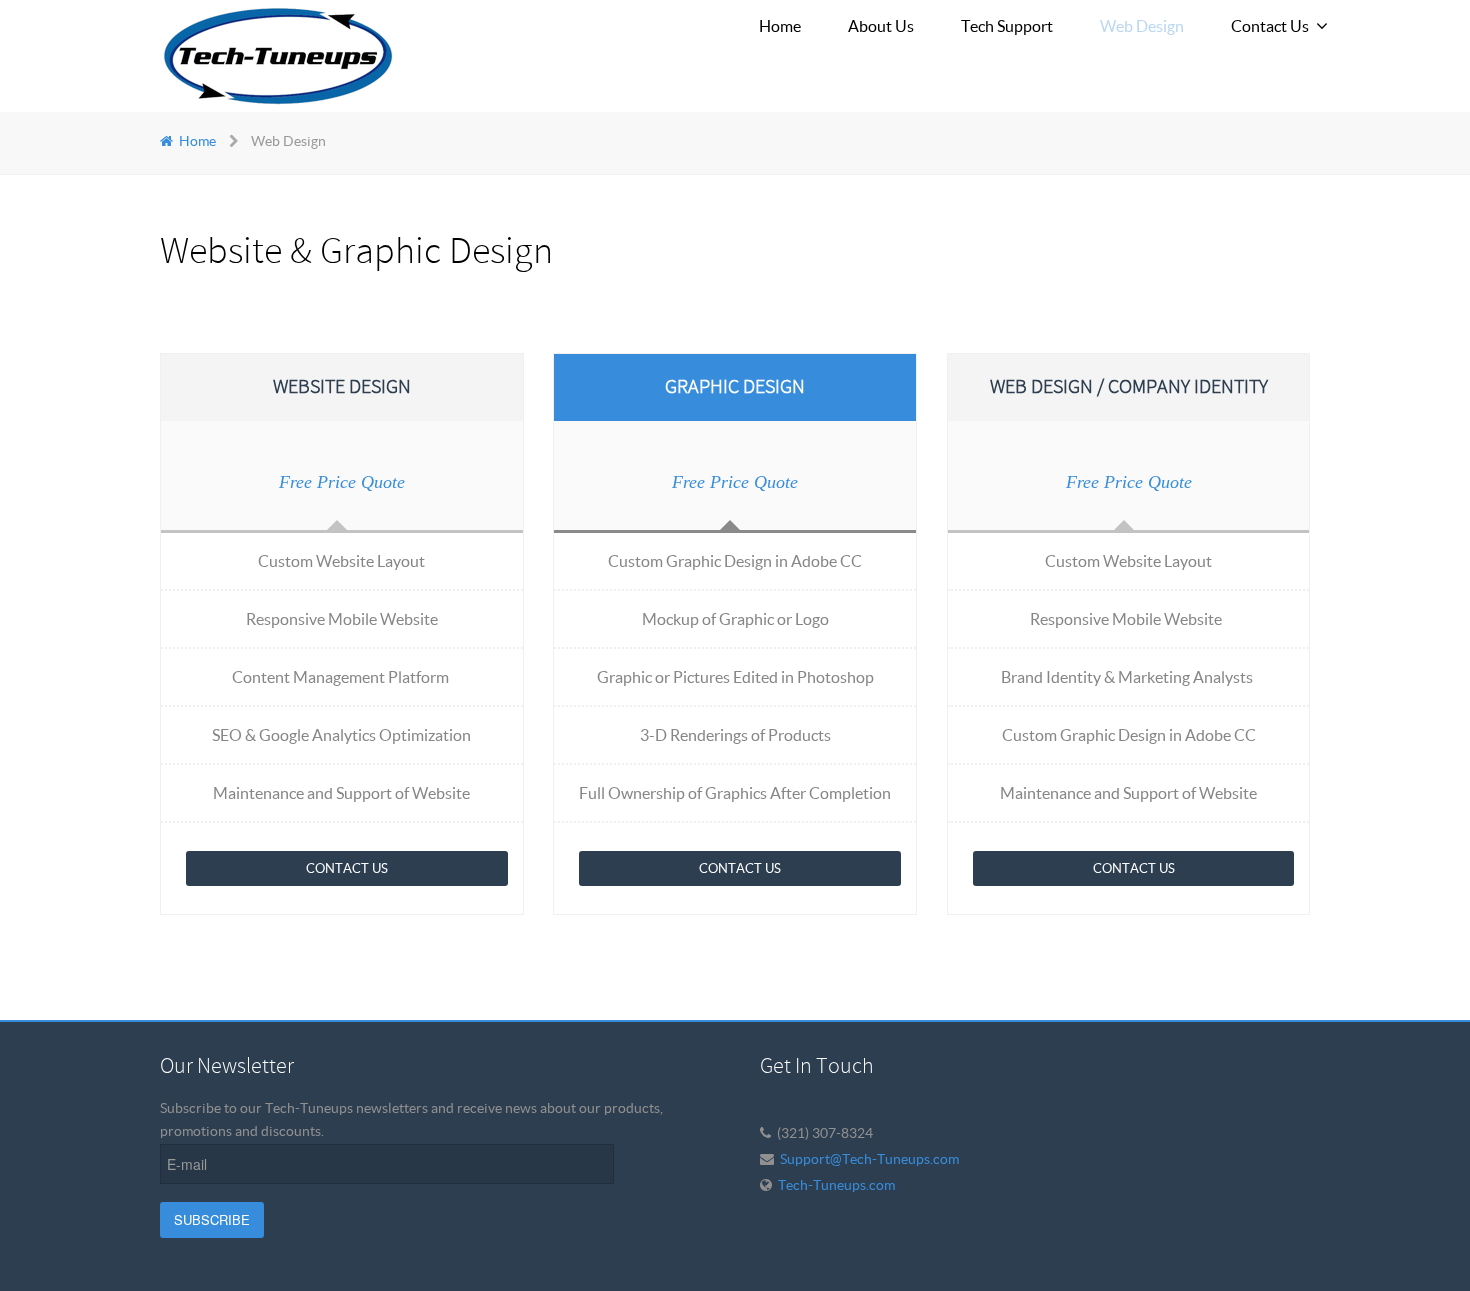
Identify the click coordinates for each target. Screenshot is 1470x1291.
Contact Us (347, 868)
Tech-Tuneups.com (836, 1185)
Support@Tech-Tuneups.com (869, 1159)
